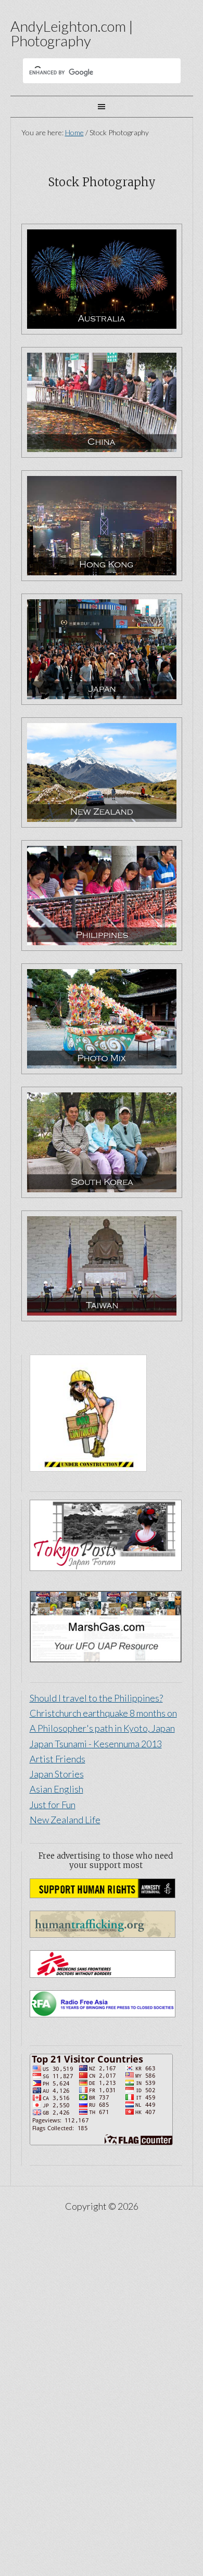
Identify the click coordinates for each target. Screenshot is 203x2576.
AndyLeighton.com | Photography (72, 33)
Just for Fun (53, 1805)
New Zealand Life (65, 1820)
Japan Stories (57, 1774)
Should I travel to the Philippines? (96, 1698)
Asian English (56, 1789)
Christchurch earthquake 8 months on (103, 1713)
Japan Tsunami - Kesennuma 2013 (96, 1744)
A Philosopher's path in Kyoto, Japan (102, 1728)
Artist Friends (58, 1759)
